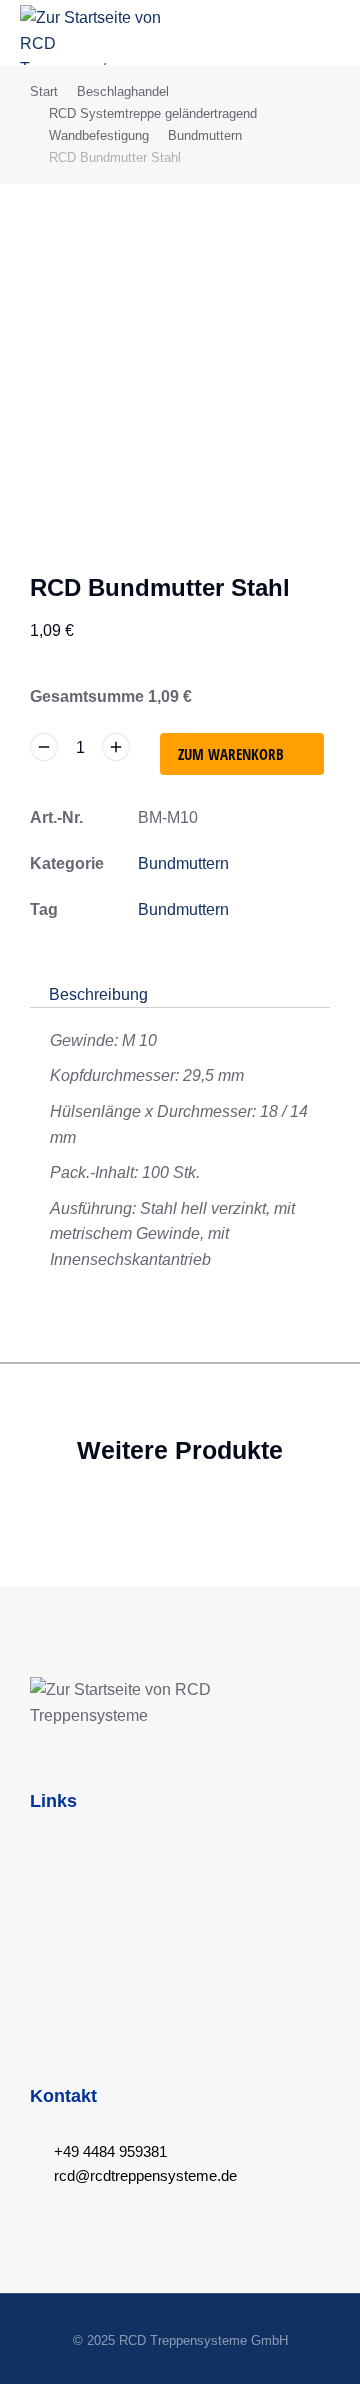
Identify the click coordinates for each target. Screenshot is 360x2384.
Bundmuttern (183, 863)
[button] (326, 32)
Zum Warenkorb (231, 754)
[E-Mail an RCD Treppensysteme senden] (37, 2176)
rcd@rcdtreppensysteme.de (145, 2175)
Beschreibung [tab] (98, 994)
